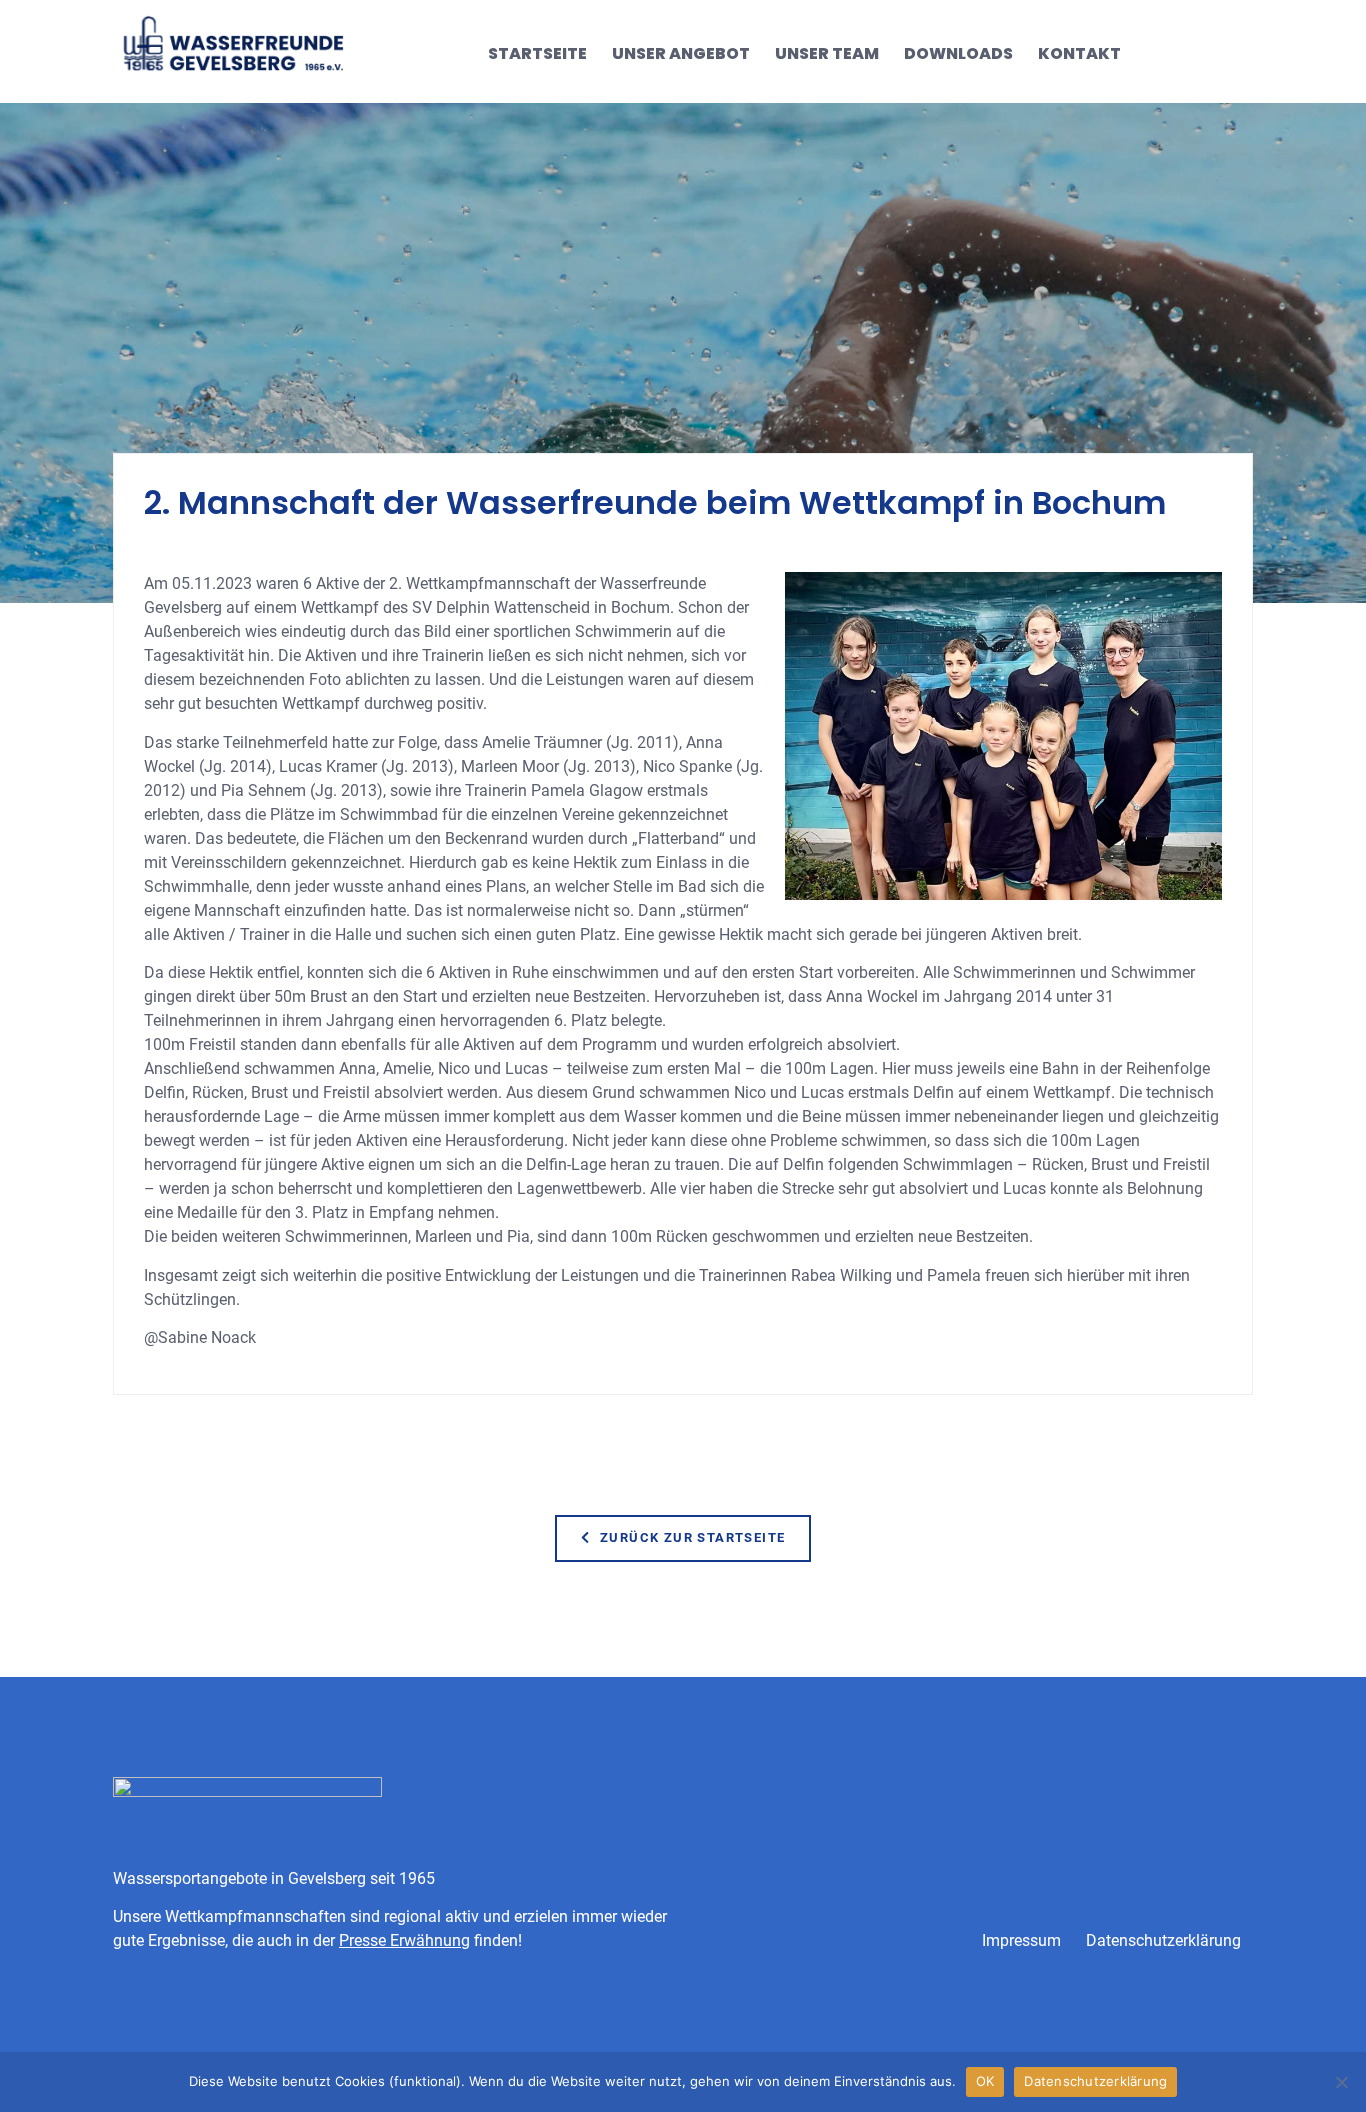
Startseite (537, 53)
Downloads (958, 53)
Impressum (1021, 1940)
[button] (683, 1538)
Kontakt (1079, 53)
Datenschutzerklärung (1163, 1940)
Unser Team (827, 53)
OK (985, 2081)
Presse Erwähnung (404, 1940)
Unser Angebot (681, 53)
